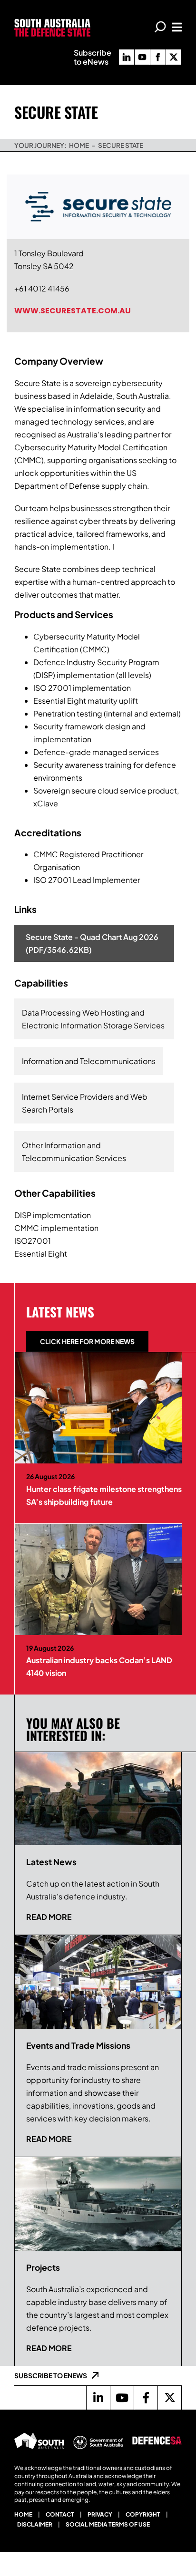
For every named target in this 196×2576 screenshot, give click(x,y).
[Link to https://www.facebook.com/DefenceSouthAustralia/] (146, 2398)
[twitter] (174, 57)
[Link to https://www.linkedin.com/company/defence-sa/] (98, 2398)
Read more (49, 1917)
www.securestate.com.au (73, 311)
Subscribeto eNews (93, 57)
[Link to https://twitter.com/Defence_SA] (169, 2398)
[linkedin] (127, 57)
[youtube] (142, 57)
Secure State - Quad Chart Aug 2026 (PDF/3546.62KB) (92, 943)
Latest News (60, 1312)
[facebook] (158, 57)
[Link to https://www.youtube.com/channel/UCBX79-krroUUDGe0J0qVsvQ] (122, 2398)
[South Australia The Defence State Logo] (52, 23)
